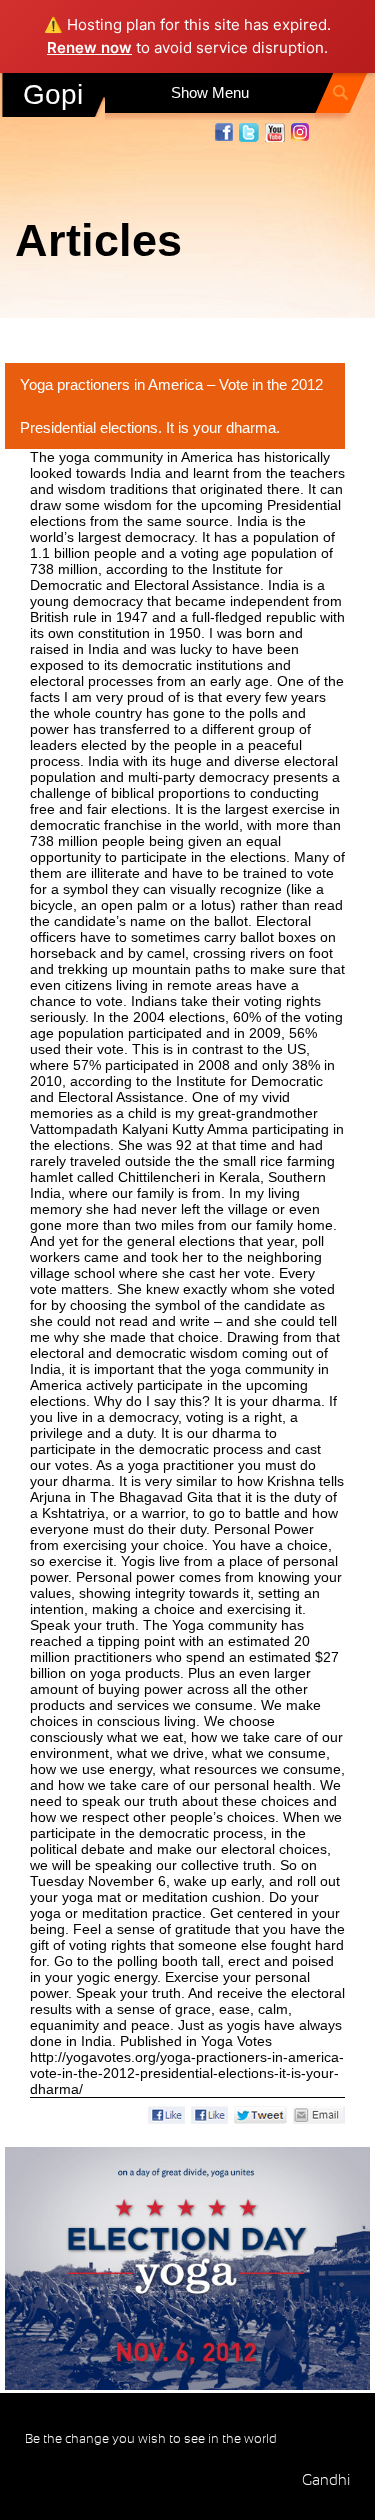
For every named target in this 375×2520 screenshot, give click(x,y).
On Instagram (300, 132)
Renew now (89, 47)
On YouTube (275, 132)
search (341, 97)
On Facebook (224, 132)
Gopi (53, 94)
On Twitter (249, 132)
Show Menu (210, 92)
